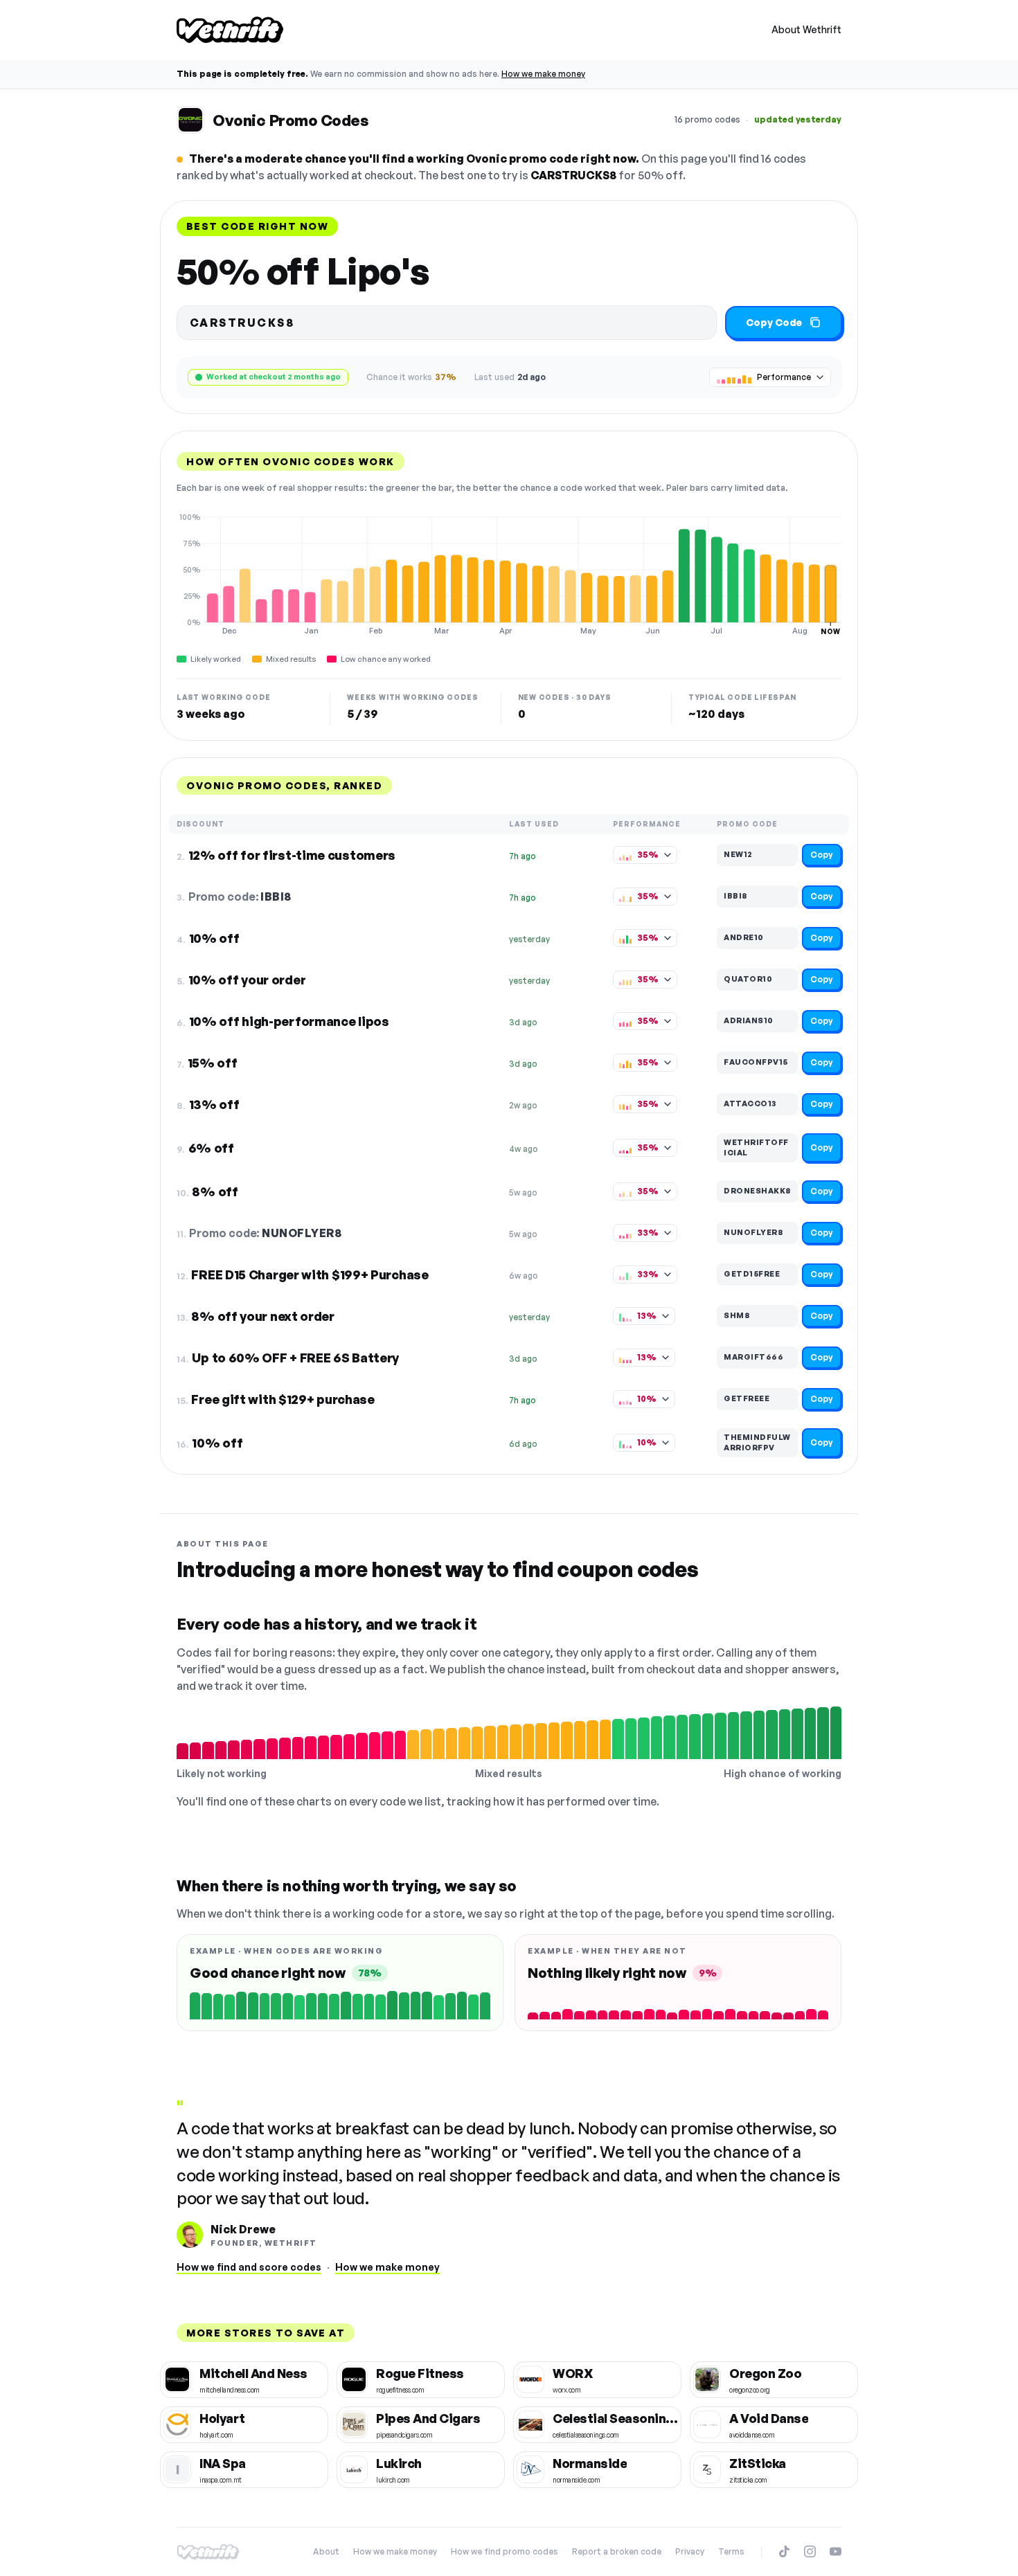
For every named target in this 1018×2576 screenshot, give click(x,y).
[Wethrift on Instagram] (810, 2551)
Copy (822, 855)
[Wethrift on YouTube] (836, 2551)
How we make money (543, 74)
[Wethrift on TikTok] (784, 2551)
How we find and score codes (249, 2267)
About (326, 2551)
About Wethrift (806, 29)
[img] (509, 574)
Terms (731, 2551)
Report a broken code (617, 2551)
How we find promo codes (504, 2551)
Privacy (690, 2551)
